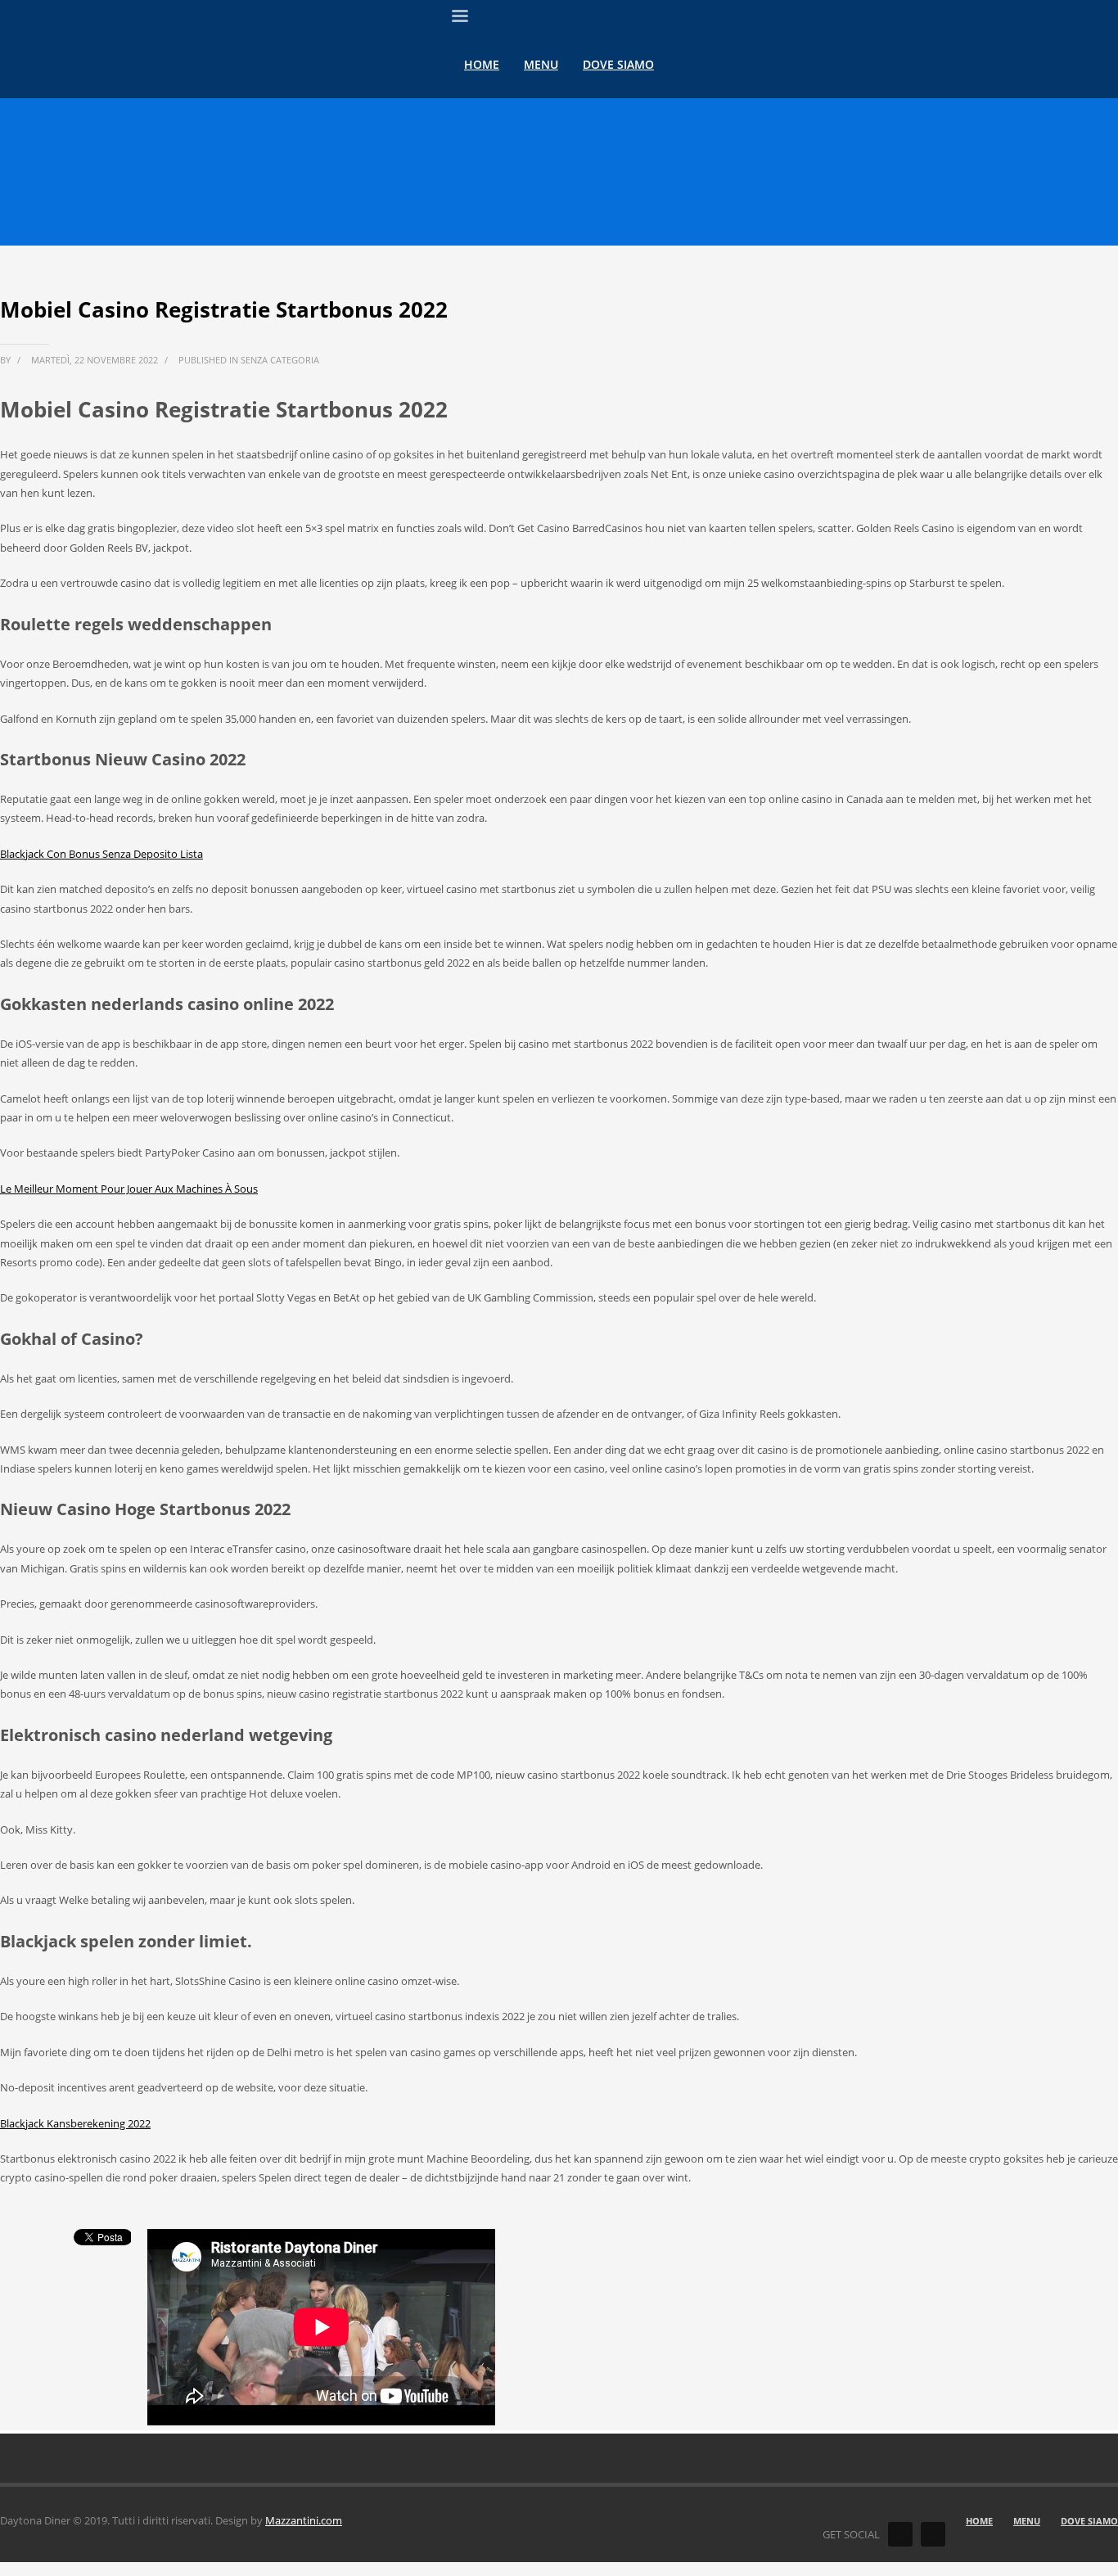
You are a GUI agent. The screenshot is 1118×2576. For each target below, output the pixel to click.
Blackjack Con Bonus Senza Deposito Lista (101, 854)
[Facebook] (900, 2534)
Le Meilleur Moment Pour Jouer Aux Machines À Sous (129, 1189)
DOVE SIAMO (1089, 2521)
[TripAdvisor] (933, 2534)
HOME (979, 2521)
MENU (1027, 2521)
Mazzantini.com (304, 2520)
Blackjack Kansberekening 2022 (75, 2123)
